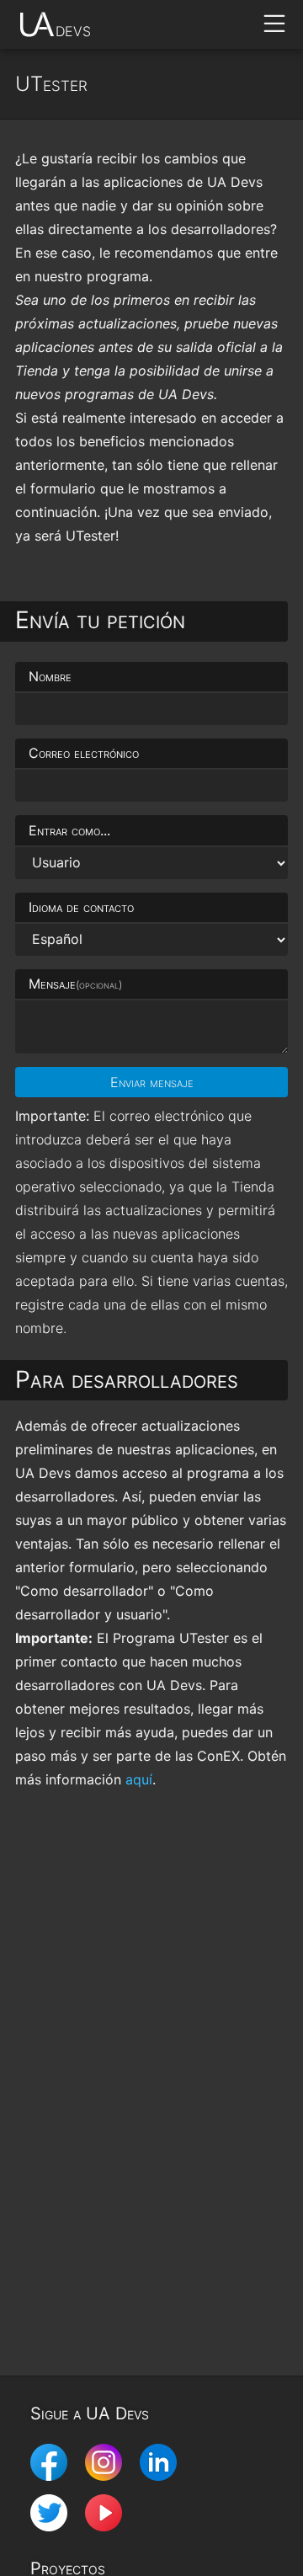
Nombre (50, 676)
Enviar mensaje (152, 1082)
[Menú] (274, 24)
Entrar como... (69, 830)
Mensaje (75, 984)
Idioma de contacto (81, 907)
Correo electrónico (84, 753)
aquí (139, 1779)
